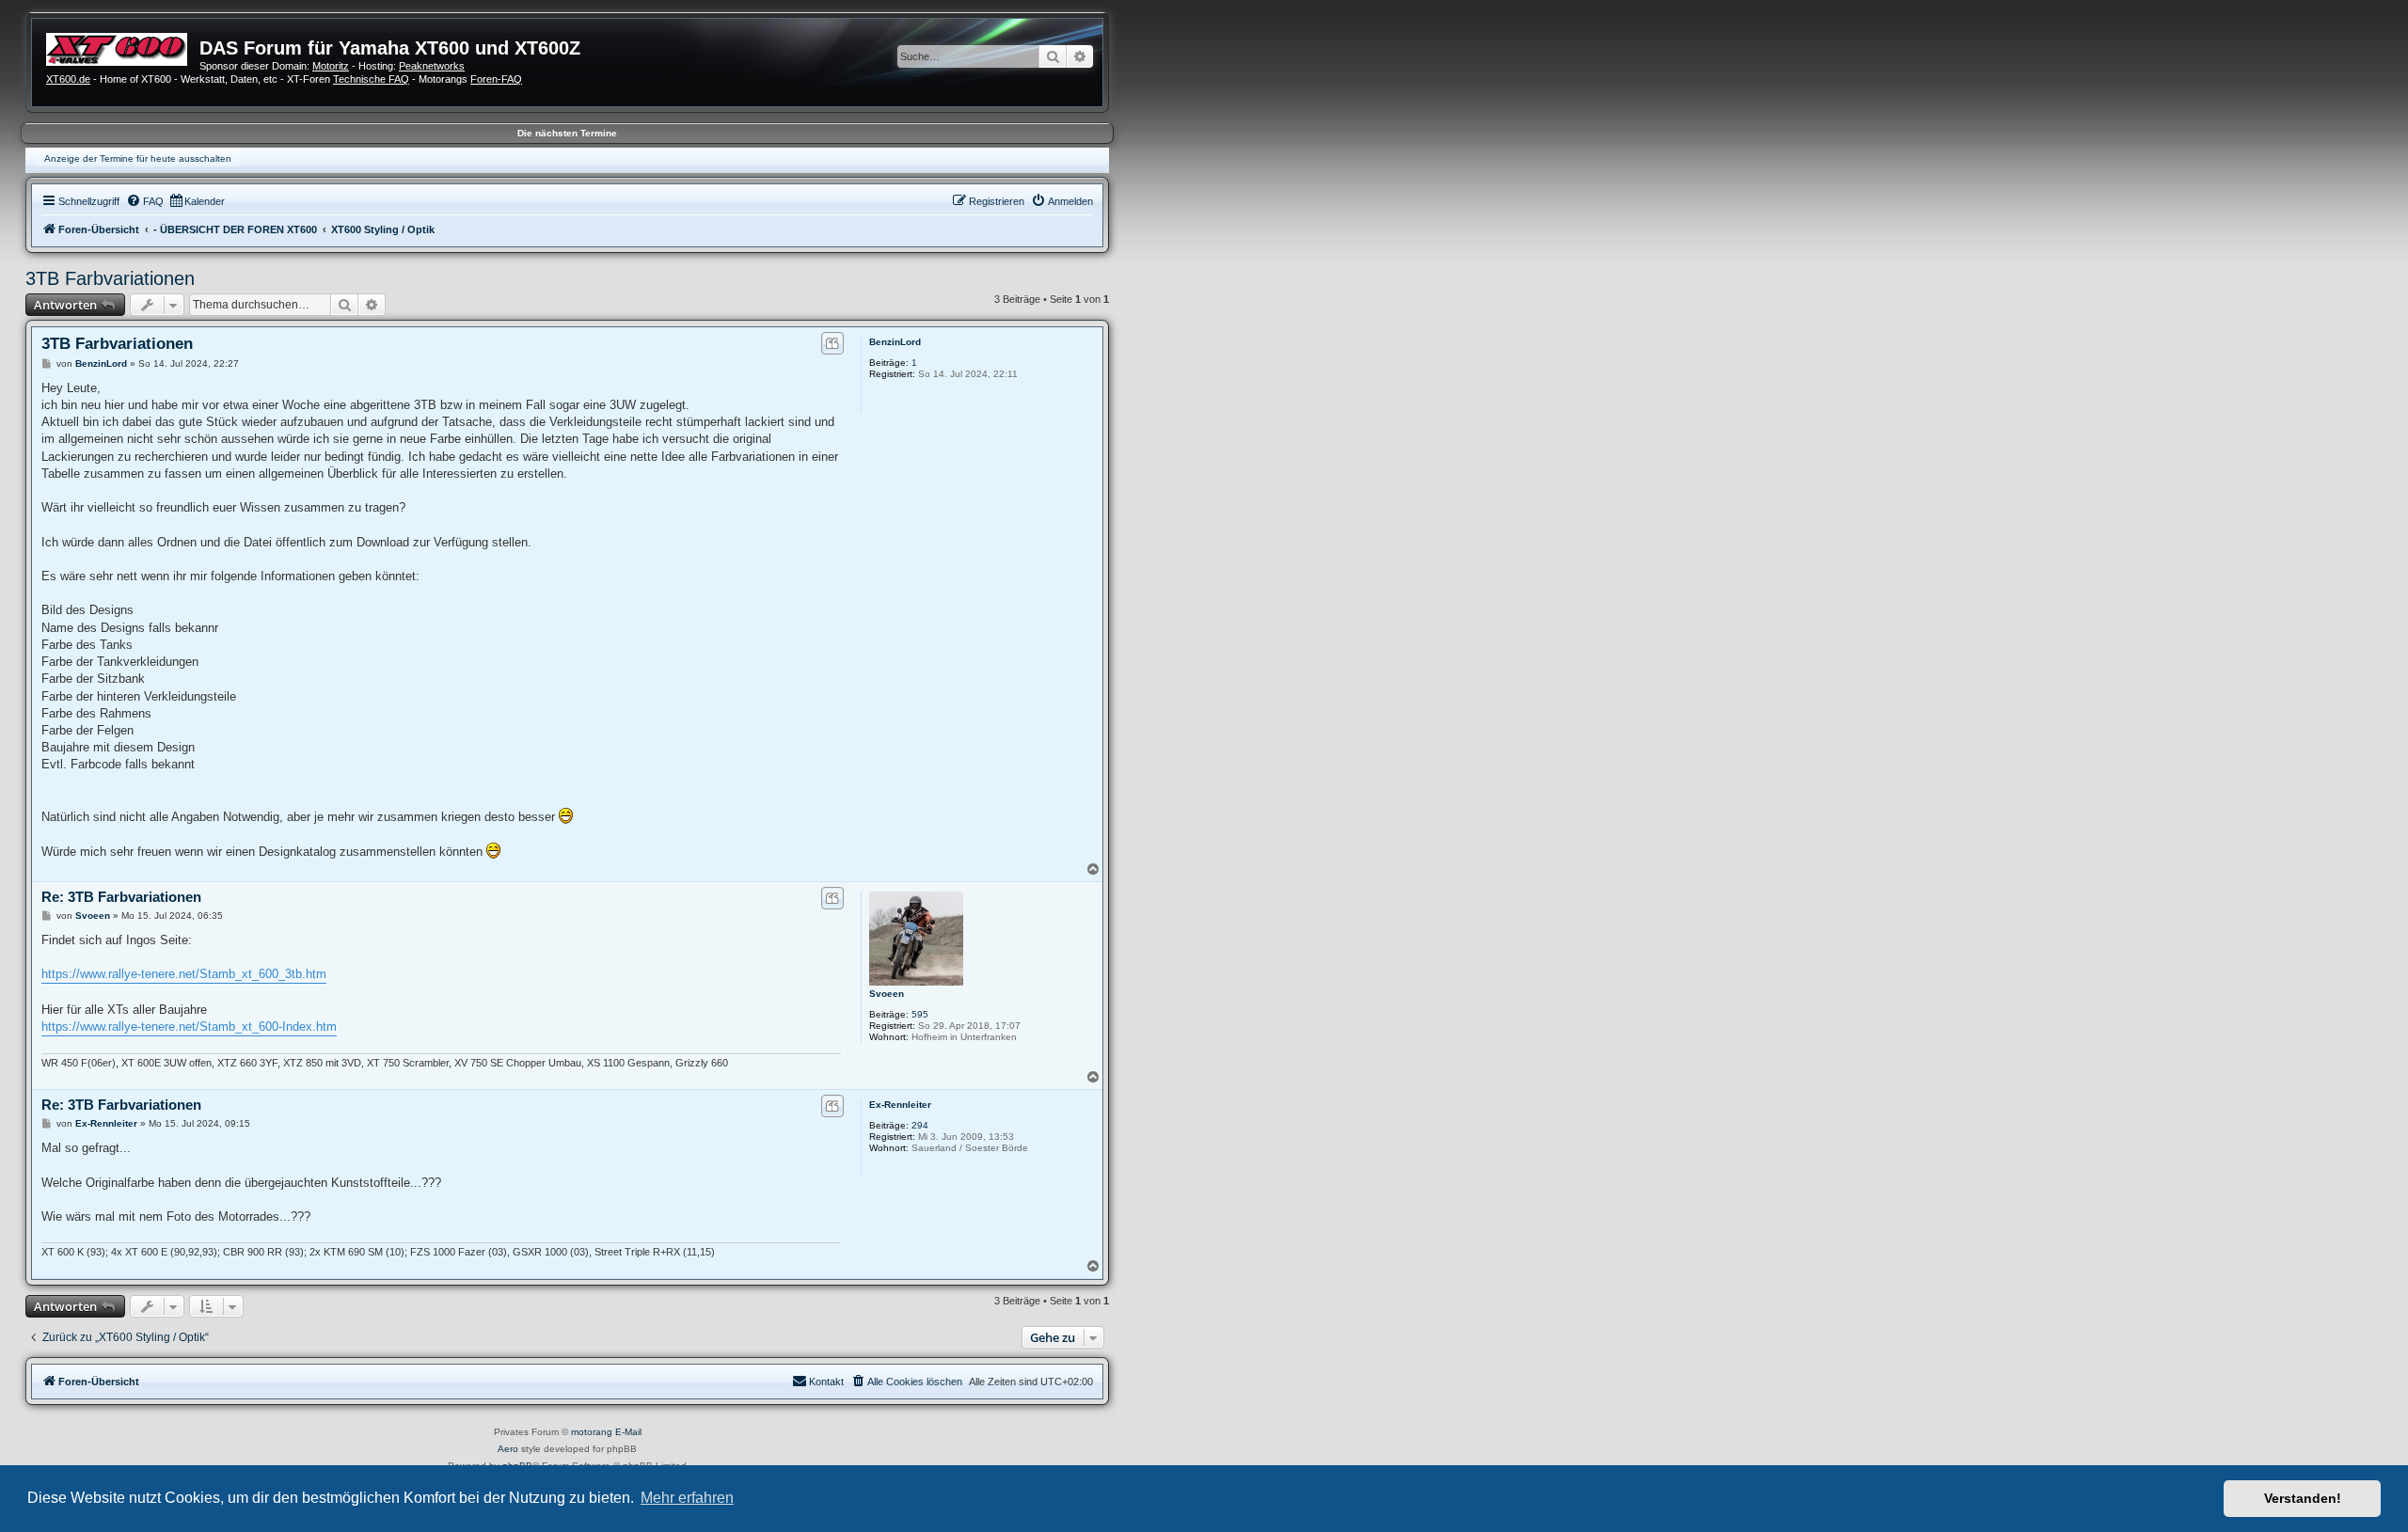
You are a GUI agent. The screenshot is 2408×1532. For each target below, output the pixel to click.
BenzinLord (895, 342)
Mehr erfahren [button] (687, 1498)
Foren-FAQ (496, 79)
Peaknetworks (432, 66)
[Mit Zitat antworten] (832, 343)
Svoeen (887, 994)
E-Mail (628, 1432)
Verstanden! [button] (2303, 1498)
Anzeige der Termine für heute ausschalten (138, 158)
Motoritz (331, 66)
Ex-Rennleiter (900, 1105)
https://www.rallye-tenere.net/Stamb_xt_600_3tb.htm (184, 974)
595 (920, 1014)
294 (920, 1125)
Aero (508, 1449)
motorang (592, 1432)
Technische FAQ (371, 79)
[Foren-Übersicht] (123, 47)
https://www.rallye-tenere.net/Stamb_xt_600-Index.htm (189, 1027)
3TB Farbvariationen (110, 278)
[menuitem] (145, 201)
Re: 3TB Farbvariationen (121, 897)
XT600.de (68, 79)
